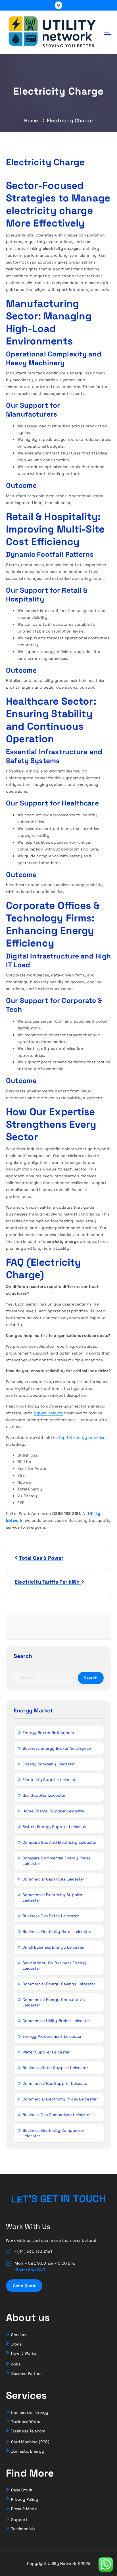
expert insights (48, 1413)
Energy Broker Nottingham (48, 1733)
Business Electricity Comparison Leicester (53, 2133)
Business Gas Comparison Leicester (57, 2115)
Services (19, 2335)
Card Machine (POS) (30, 2442)
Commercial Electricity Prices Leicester (60, 2099)
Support (19, 2520)
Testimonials (23, 2529)
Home (31, 120)
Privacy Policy (25, 2499)
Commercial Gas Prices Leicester (53, 1879)
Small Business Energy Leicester (54, 1947)
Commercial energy (30, 2412)
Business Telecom (28, 2431)
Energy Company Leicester (49, 1764)
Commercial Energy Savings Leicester (59, 1984)
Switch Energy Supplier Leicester (55, 1827)
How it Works (24, 2353)
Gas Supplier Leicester (44, 1795)
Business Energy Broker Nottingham (57, 1748)
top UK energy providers (83, 1437)
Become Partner (27, 2373)
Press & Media (24, 2509)
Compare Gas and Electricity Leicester (59, 1842)
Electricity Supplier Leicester (50, 1780)
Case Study (22, 2490)
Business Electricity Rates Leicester (57, 1932)
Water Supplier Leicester (46, 2052)
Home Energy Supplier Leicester (53, 1811)
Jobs (16, 2364)
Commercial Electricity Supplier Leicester (52, 1897)
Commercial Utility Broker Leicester (56, 2021)
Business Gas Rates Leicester (51, 1916)
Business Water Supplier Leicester (55, 2068)
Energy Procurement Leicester (52, 2036)
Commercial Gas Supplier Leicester (56, 2083)
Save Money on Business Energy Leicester (54, 1966)
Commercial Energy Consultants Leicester (54, 2002)
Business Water (26, 2422)
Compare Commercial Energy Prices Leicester (57, 1861)
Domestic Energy (28, 2451)
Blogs (16, 2344)
